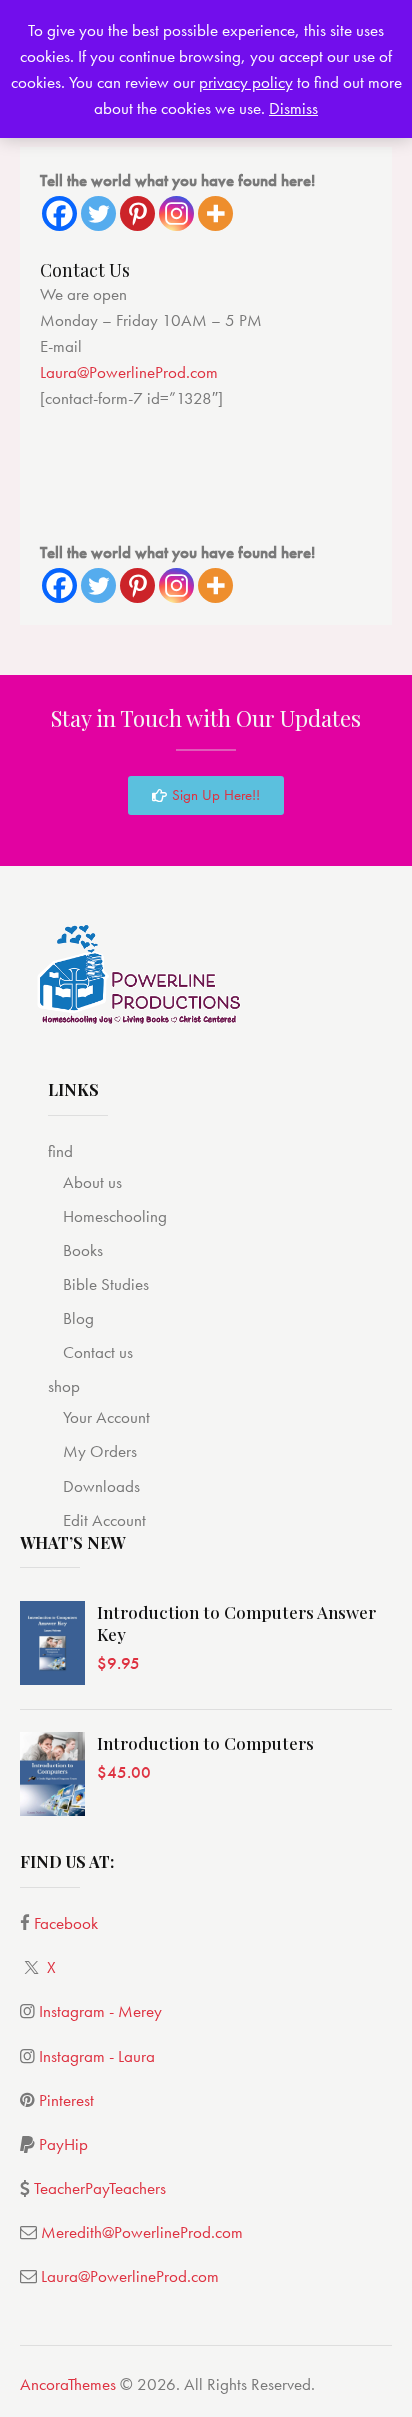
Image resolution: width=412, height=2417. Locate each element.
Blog (78, 1318)
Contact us (98, 1352)
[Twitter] (98, 213)
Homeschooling (115, 1216)
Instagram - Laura (97, 2056)
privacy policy (246, 82)
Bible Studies (106, 1284)
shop (64, 1386)
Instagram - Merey (100, 2011)
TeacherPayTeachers (100, 2188)
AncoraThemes (68, 2384)
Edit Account (104, 1520)
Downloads (101, 1486)
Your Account (106, 1417)
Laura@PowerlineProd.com (129, 372)
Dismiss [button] (293, 108)
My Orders (100, 1451)
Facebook (66, 1923)
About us (92, 1182)
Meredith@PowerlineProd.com (142, 2232)
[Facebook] (59, 213)
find (60, 1151)
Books (83, 1250)
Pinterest (66, 2100)
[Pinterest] (137, 213)
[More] (215, 213)
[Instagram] (176, 213)
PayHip (63, 2144)
